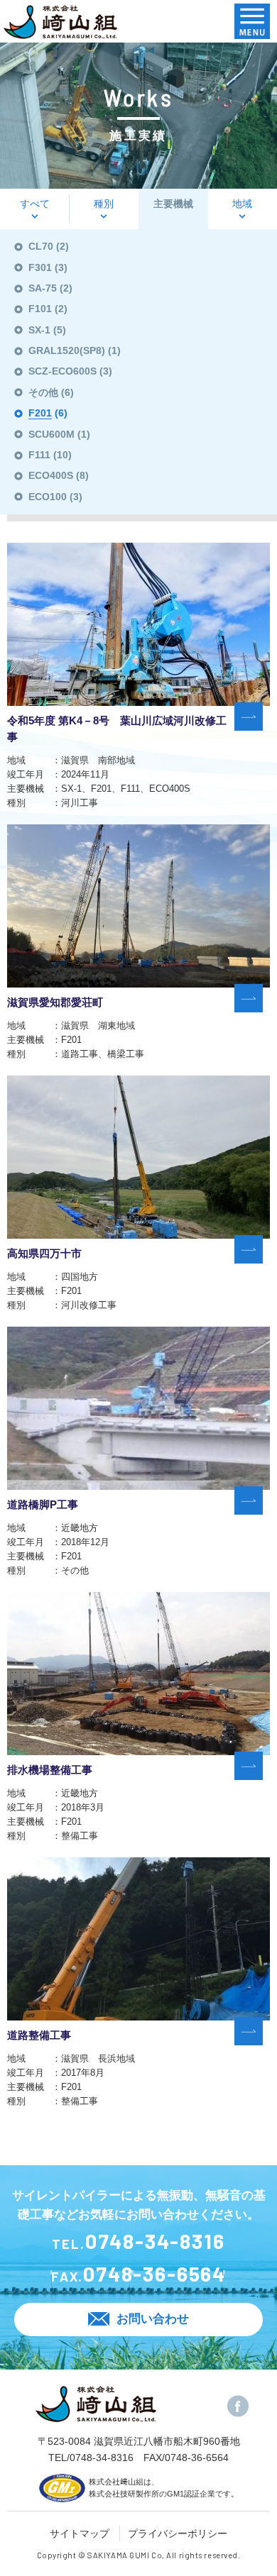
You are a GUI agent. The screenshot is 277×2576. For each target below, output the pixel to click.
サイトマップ (80, 2533)
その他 (43, 392)
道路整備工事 (39, 2035)
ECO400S (51, 475)
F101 (40, 309)
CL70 (41, 246)
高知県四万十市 (44, 1254)
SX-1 (39, 330)
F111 (39, 455)
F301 (40, 267)
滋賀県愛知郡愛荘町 (55, 1002)
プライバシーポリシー (178, 2533)
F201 (40, 413)
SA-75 (43, 288)
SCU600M (51, 434)
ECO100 (48, 497)
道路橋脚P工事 (43, 1505)
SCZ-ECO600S (63, 371)
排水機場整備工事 (50, 1770)
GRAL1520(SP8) (67, 350)
